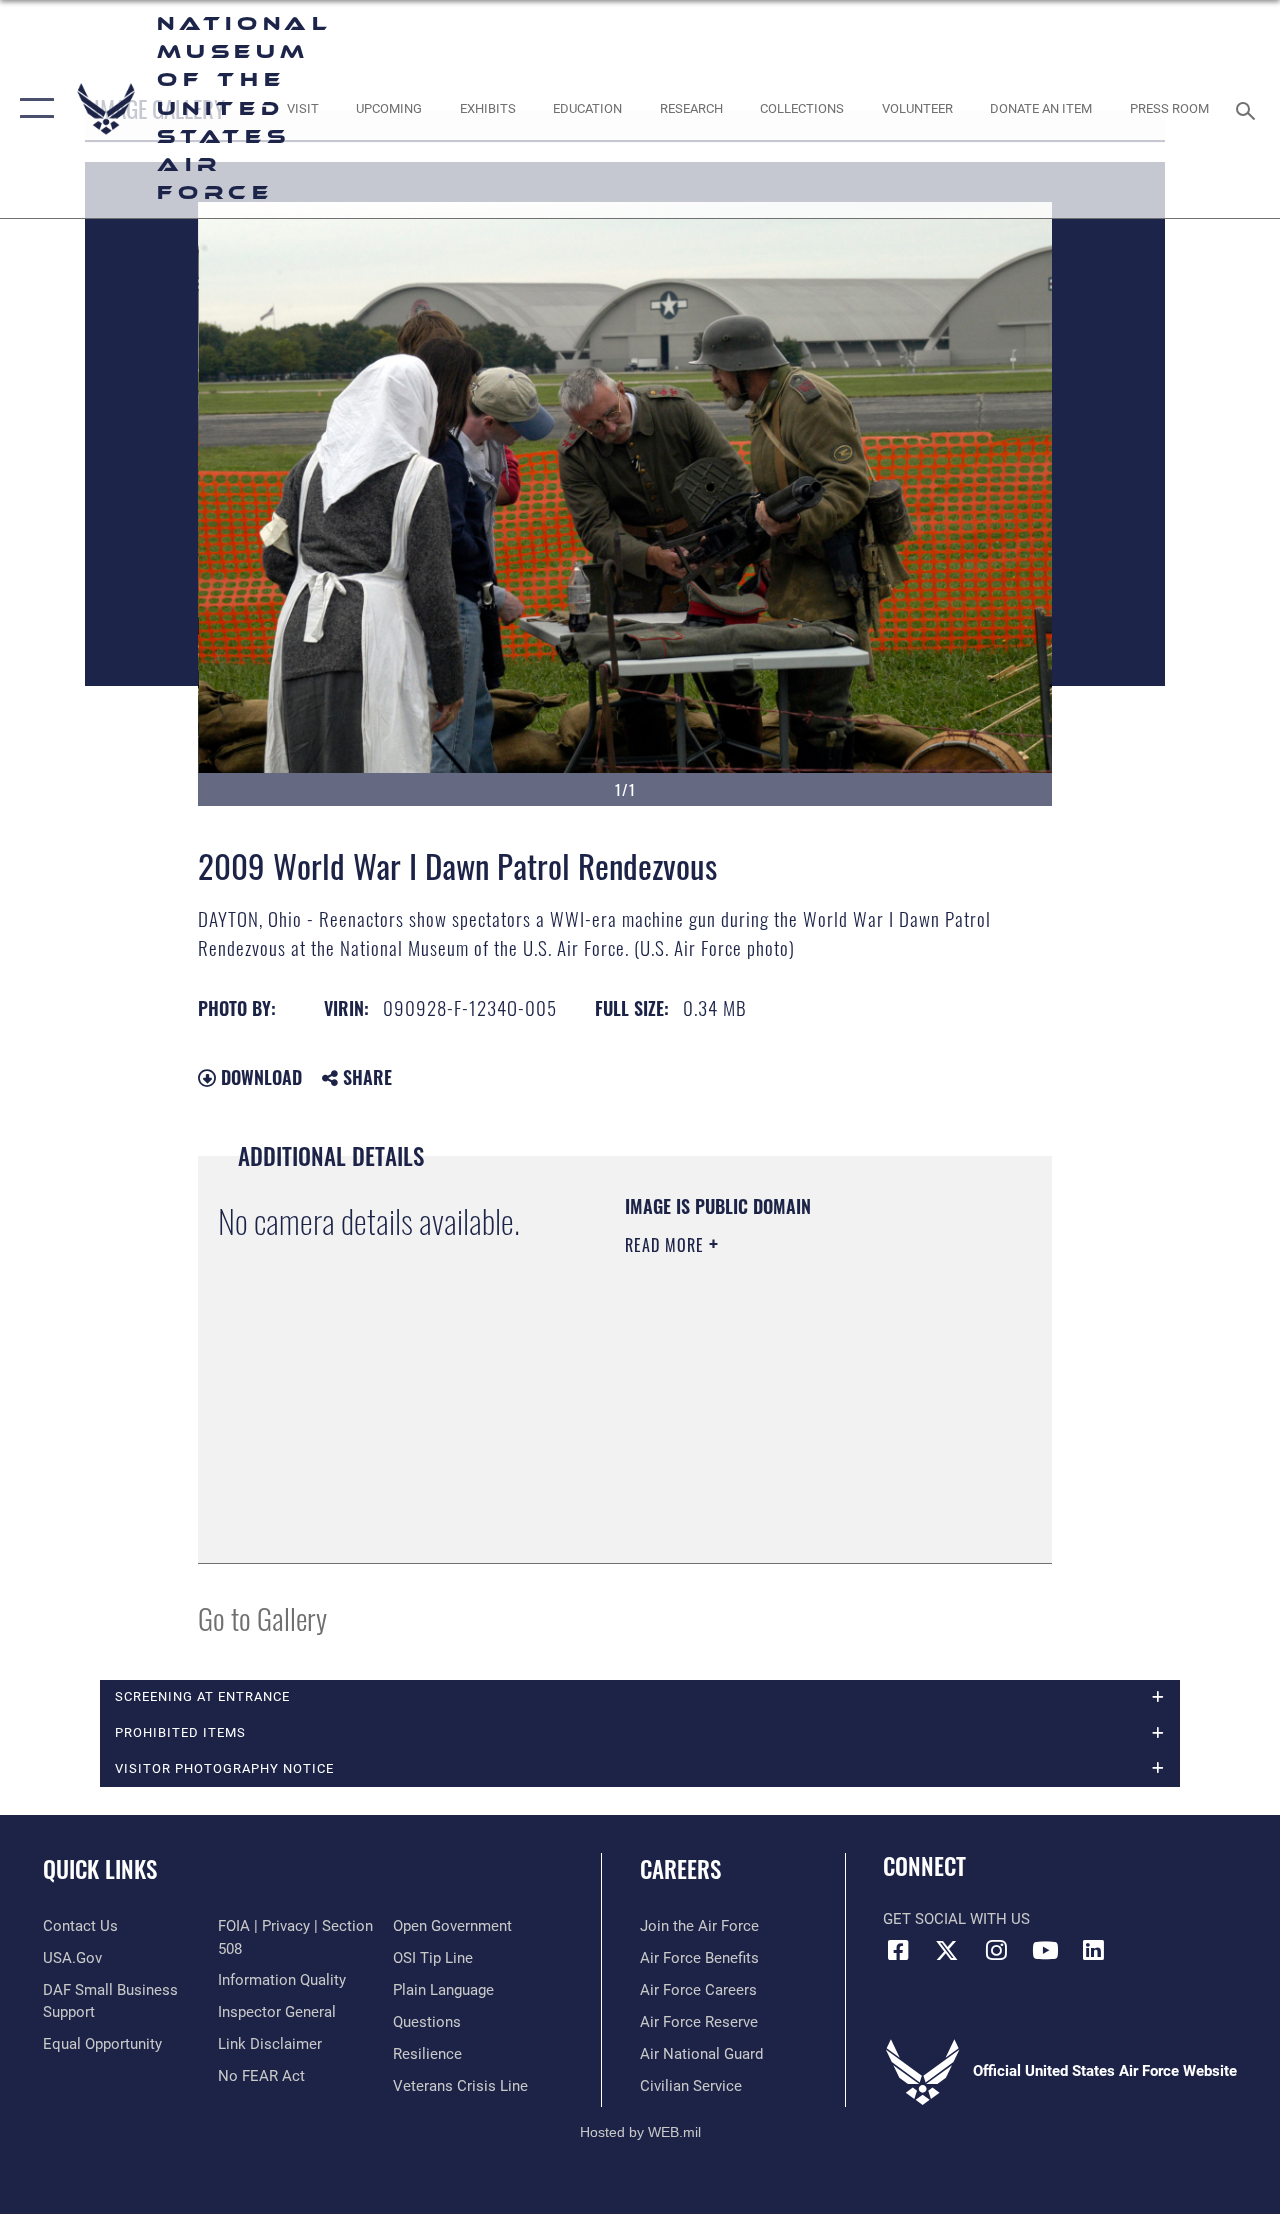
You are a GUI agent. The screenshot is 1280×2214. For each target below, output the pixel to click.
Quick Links (100, 1869)
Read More (667, 1245)
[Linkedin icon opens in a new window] (1094, 1950)
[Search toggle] (1249, 108)
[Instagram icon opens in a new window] (996, 1950)
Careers (680, 1869)
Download (259, 1077)
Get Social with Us (956, 1919)
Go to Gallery (262, 1617)
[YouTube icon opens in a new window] (1045, 1950)
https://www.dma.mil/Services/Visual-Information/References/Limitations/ (746, 1442)
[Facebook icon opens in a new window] (898, 1950)
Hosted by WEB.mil (640, 2132)
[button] (32, 109)
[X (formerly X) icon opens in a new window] (947, 1950)
